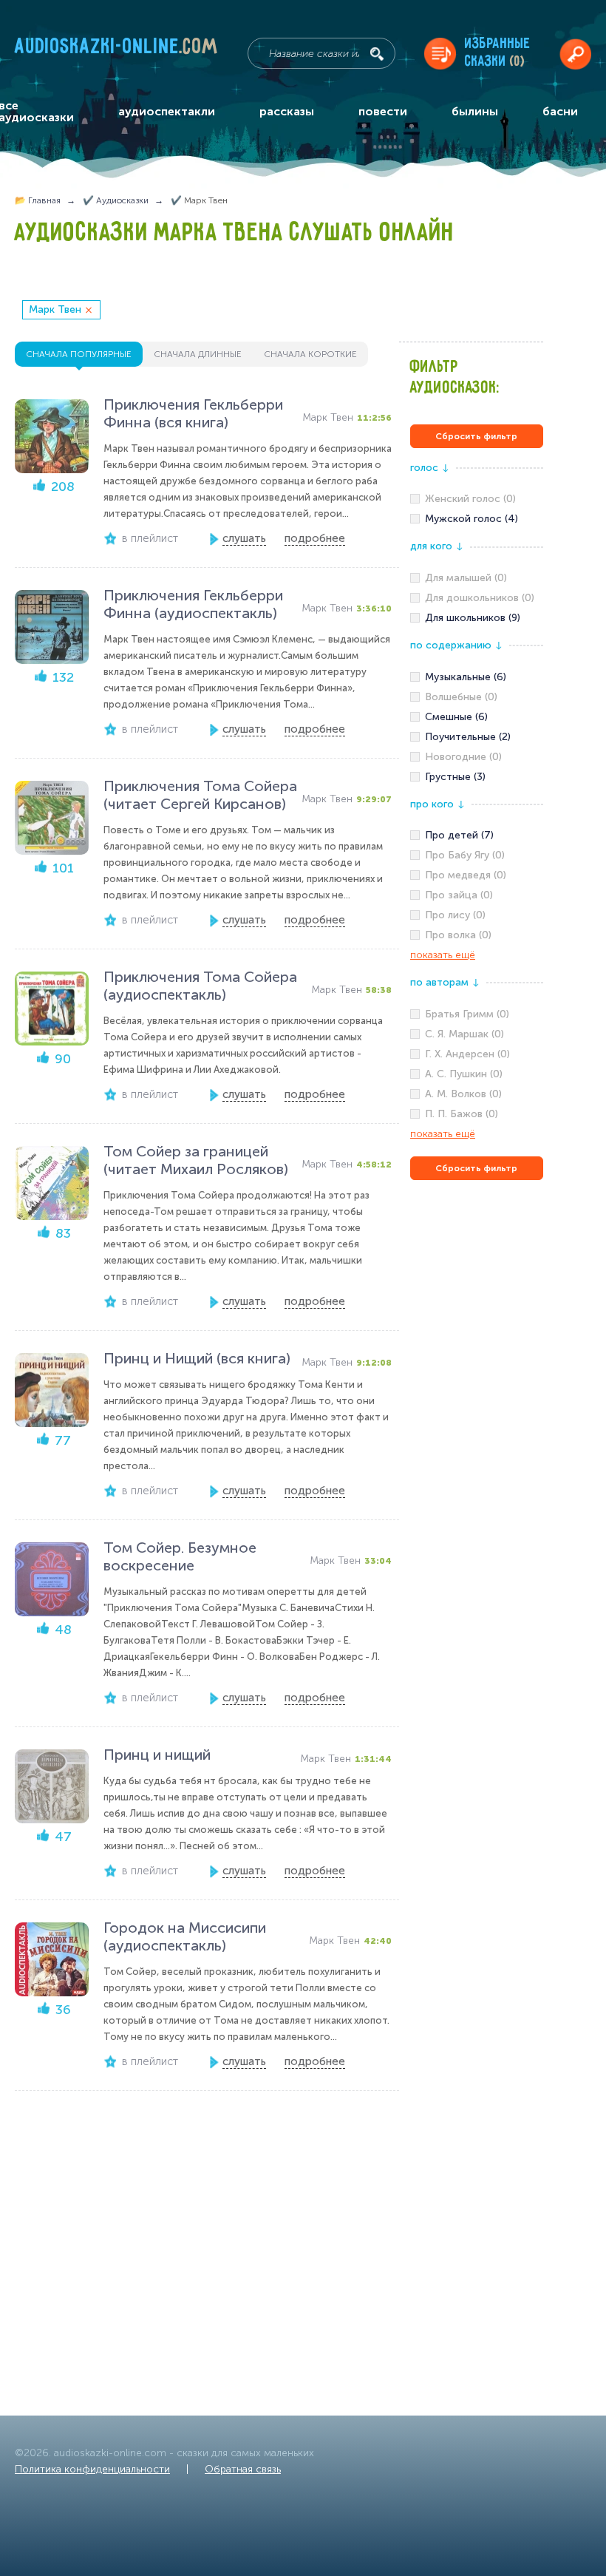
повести (383, 111)
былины (475, 111)
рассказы (287, 111)
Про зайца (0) (459, 895)
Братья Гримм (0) (467, 1014)
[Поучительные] (477, 737)
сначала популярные (79, 354)
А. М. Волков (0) (463, 1094)
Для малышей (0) (466, 578)
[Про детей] (477, 835)
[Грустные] (477, 777)
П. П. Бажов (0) (462, 1114)
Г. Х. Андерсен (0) (467, 1054)
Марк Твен (55, 309)
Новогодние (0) (463, 757)
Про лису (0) (455, 915)
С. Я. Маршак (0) (464, 1034)
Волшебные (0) (461, 697)
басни (560, 111)
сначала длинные (198, 354)
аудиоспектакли (167, 111)
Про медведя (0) (466, 875)
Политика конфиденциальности (92, 2469)
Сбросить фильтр (476, 436)
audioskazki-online (117, 50)
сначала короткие (310, 354)
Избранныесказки (498, 53)
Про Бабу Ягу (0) (465, 855)
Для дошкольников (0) (480, 598)
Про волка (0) (458, 935)
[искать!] (377, 54)
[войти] (575, 54)
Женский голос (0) (470, 499)
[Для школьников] (477, 618)
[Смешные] (477, 717)
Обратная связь (243, 2469)
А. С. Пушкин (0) (464, 1074)
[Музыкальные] (477, 677)
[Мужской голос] (477, 519)
